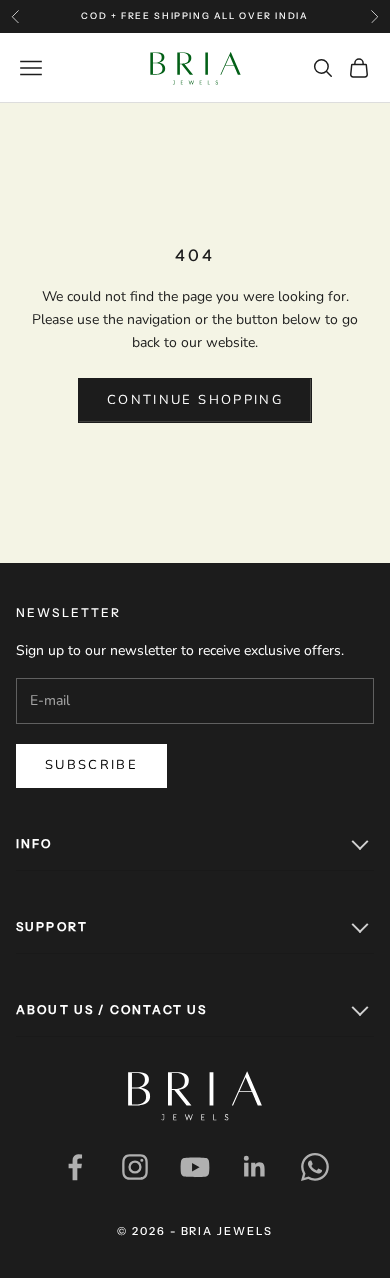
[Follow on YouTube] (195, 1167)
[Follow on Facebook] (75, 1167)
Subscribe (91, 765)
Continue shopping (195, 400)
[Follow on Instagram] (135, 1167)
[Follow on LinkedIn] (255, 1167)
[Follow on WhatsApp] (315, 1167)
